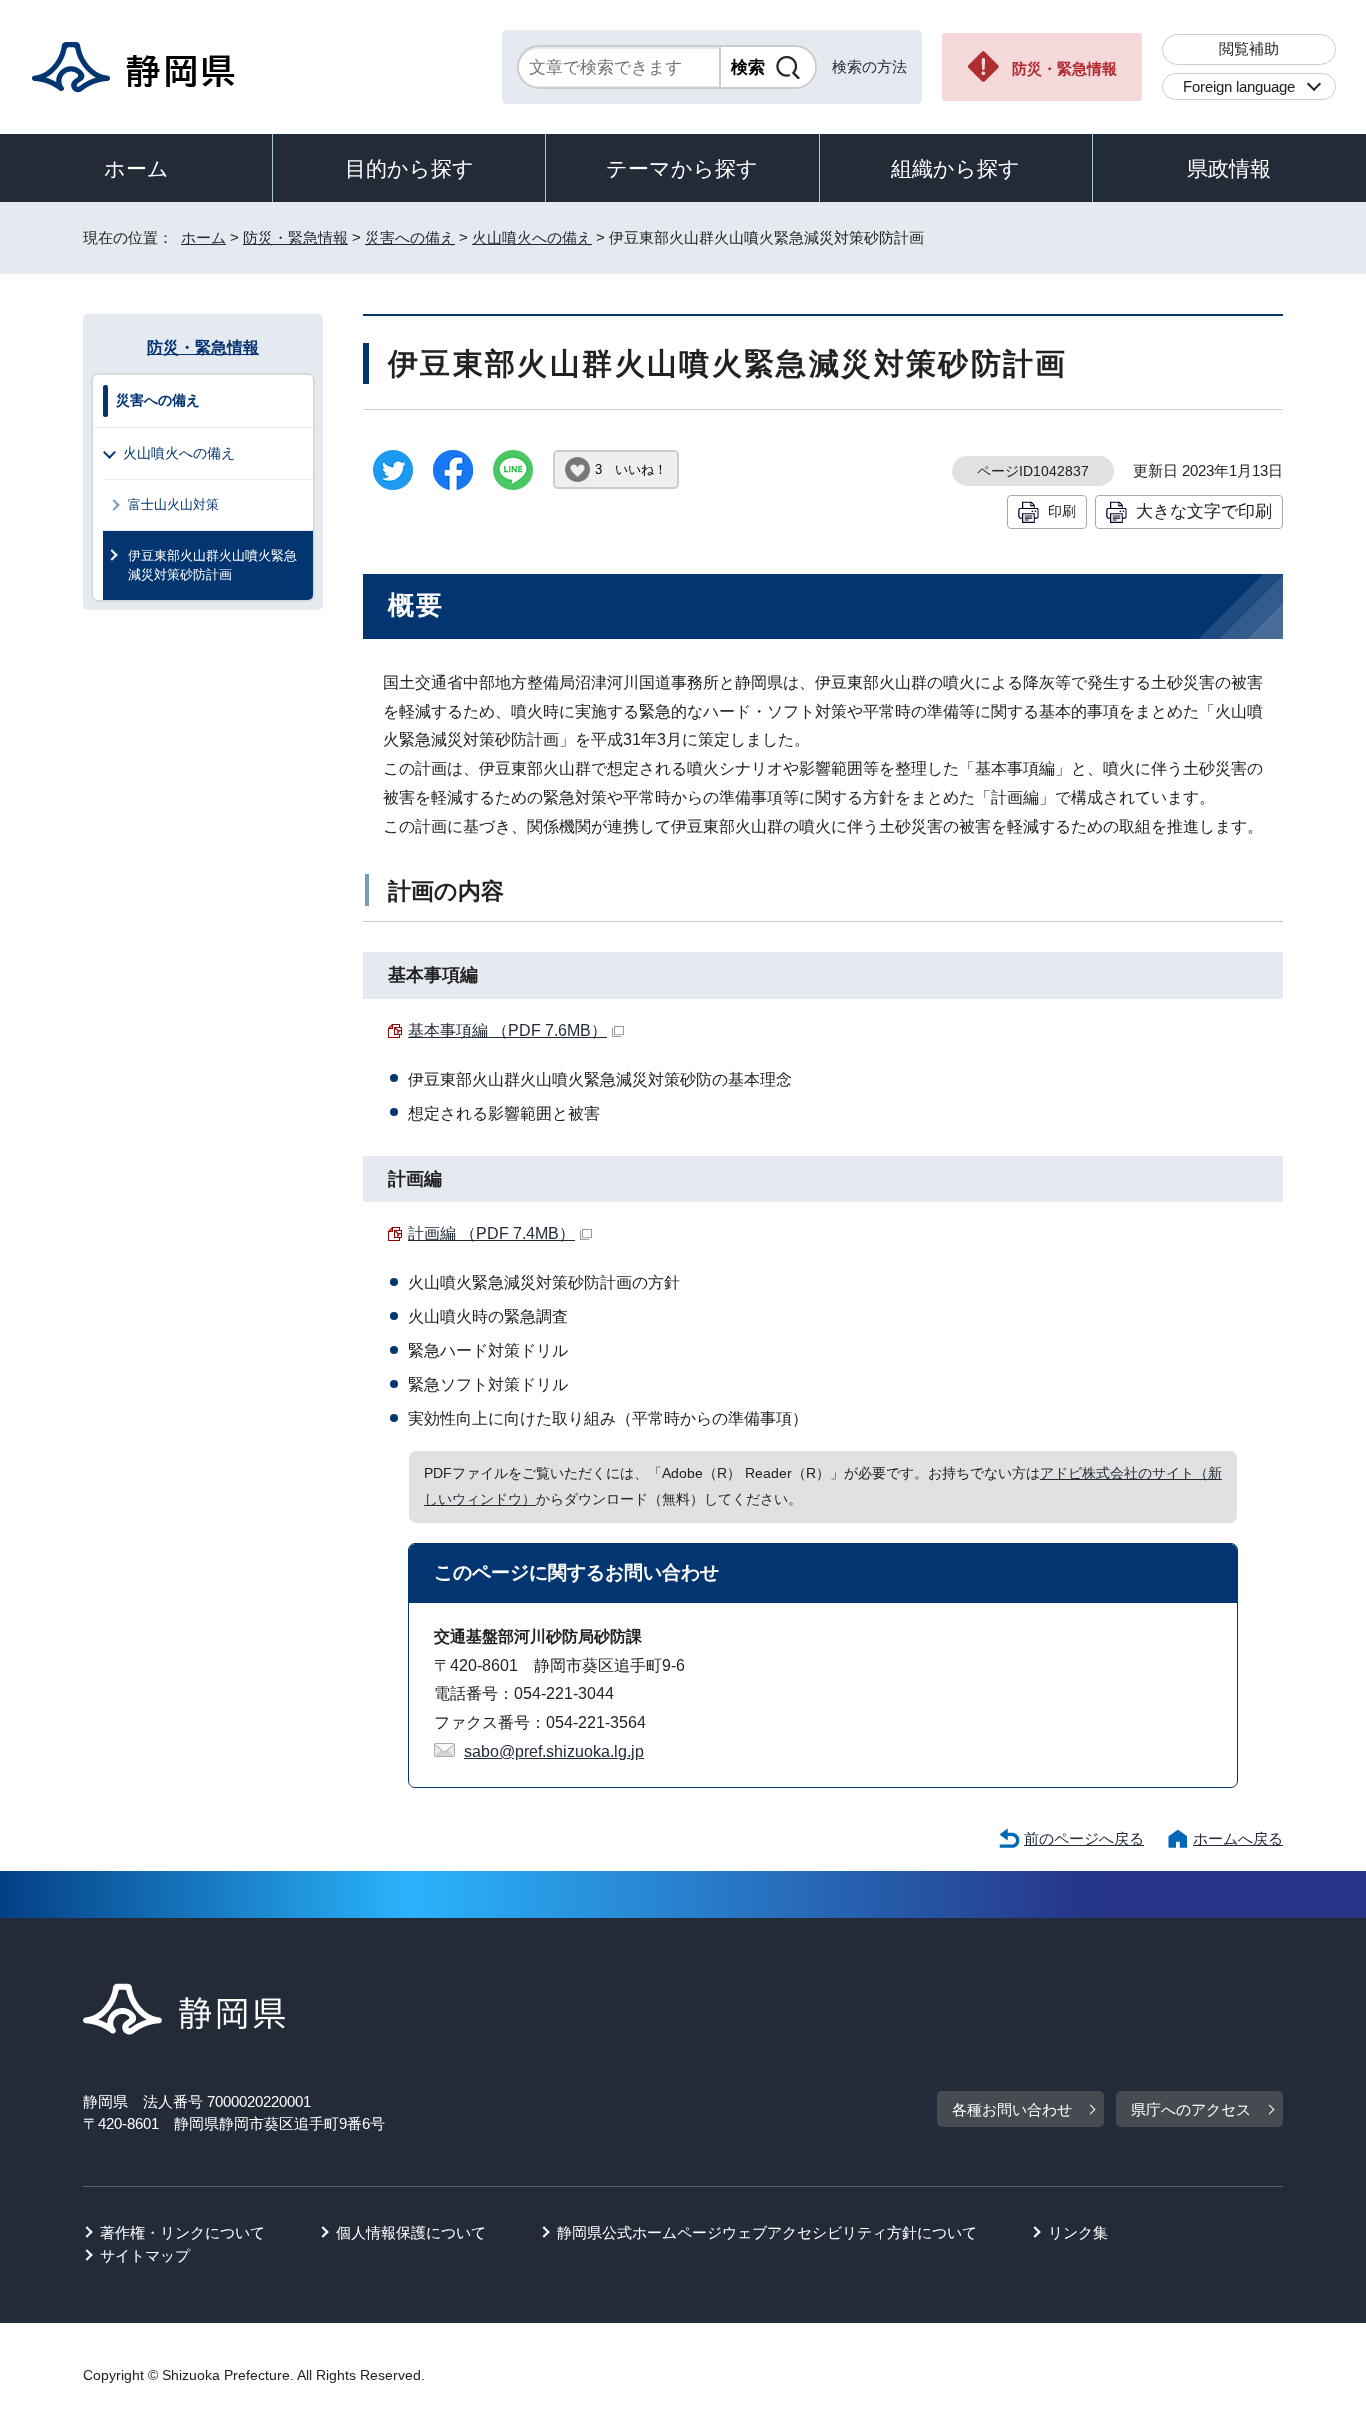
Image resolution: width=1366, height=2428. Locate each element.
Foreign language (1239, 86)
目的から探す (409, 168)
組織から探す (955, 168)
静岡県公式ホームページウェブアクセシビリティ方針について (767, 2232)
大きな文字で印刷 (1204, 511)
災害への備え (410, 237)
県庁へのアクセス (1191, 2109)
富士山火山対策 (173, 504)
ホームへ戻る (1238, 1838)
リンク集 (1078, 2232)
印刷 (1062, 511)
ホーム (136, 168)
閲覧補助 (1249, 48)
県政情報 (1229, 168)
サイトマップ (145, 2255)
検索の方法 (869, 66)
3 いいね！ (631, 469)
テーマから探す (682, 168)
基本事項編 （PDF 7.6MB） (507, 1030)
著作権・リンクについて (182, 2232)
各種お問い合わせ (1012, 2109)
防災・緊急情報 (1064, 68)
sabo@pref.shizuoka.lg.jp (554, 1751)
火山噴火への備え (532, 237)
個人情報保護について (411, 2232)
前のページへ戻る (1084, 1838)
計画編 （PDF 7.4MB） (491, 1233)
